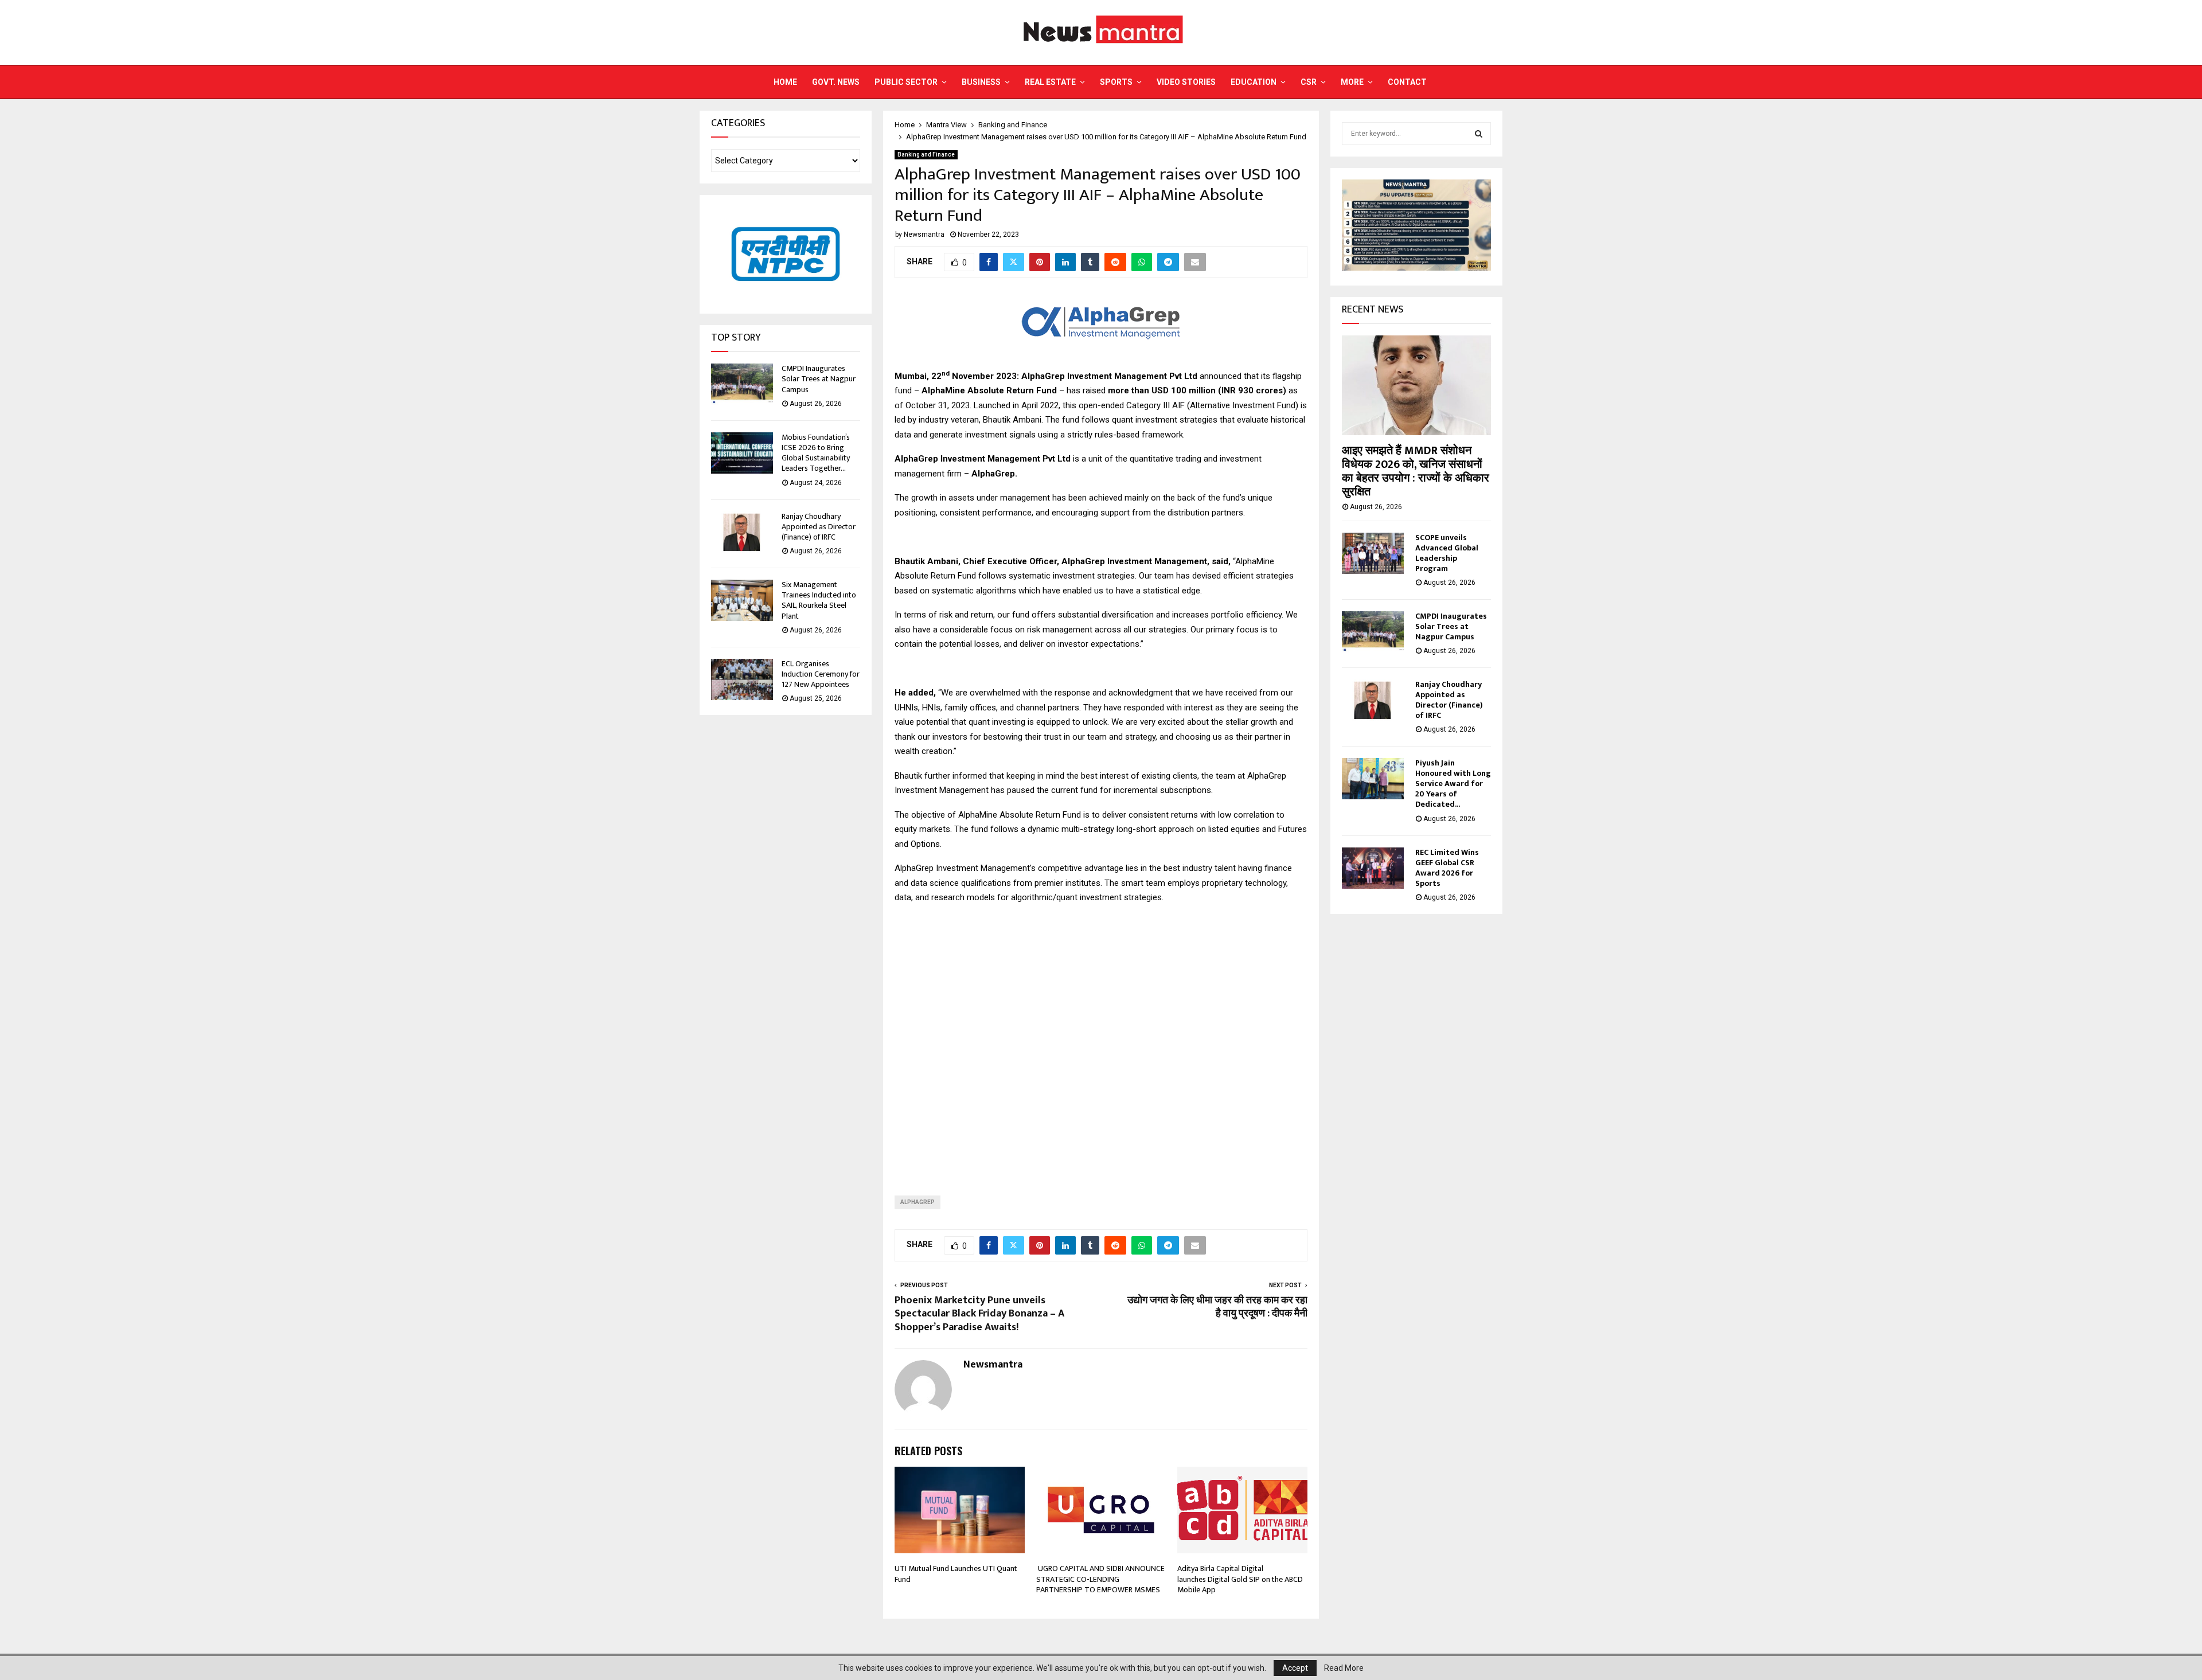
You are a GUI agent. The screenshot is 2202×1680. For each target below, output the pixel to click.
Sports (1116, 82)
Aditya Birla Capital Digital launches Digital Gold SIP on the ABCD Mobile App (1240, 1579)
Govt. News (836, 82)
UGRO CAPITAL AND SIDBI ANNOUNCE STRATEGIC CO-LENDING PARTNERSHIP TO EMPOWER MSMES (1100, 1579)
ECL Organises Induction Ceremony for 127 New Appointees (821, 674)
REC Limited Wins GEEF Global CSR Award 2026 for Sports (1447, 868)
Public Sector (906, 82)
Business (981, 82)
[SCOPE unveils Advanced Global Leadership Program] (1373, 553)
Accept (1295, 1668)
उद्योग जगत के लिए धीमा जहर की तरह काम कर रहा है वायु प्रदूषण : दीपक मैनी (1217, 1307)
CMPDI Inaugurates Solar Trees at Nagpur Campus (819, 379)
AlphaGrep (918, 1202)
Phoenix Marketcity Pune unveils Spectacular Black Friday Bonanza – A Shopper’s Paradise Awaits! (979, 1314)
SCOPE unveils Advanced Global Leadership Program (1447, 553)
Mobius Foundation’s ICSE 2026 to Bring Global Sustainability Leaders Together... (816, 453)
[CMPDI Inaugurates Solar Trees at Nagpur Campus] (742, 384)
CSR (1309, 82)
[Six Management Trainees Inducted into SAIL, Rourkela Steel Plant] (742, 600)
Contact (1407, 82)
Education (1254, 82)
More (1352, 82)
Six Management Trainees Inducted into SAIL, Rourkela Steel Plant (819, 600)
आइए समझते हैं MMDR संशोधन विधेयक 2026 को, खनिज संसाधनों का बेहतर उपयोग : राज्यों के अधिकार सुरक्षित (1416, 471)
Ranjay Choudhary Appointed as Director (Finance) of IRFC (819, 527)
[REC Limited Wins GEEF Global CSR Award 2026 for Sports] (1373, 868)
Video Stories (1186, 82)
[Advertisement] (1101, 1041)
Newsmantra (924, 235)
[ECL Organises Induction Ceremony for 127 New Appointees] (742, 679)
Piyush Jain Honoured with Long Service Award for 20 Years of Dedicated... (1453, 784)
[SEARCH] (1479, 134)
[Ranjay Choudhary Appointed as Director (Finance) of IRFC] (742, 532)
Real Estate (1050, 82)
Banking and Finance (926, 155)
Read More (1344, 1668)
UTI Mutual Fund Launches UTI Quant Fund (956, 1574)
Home (785, 82)
